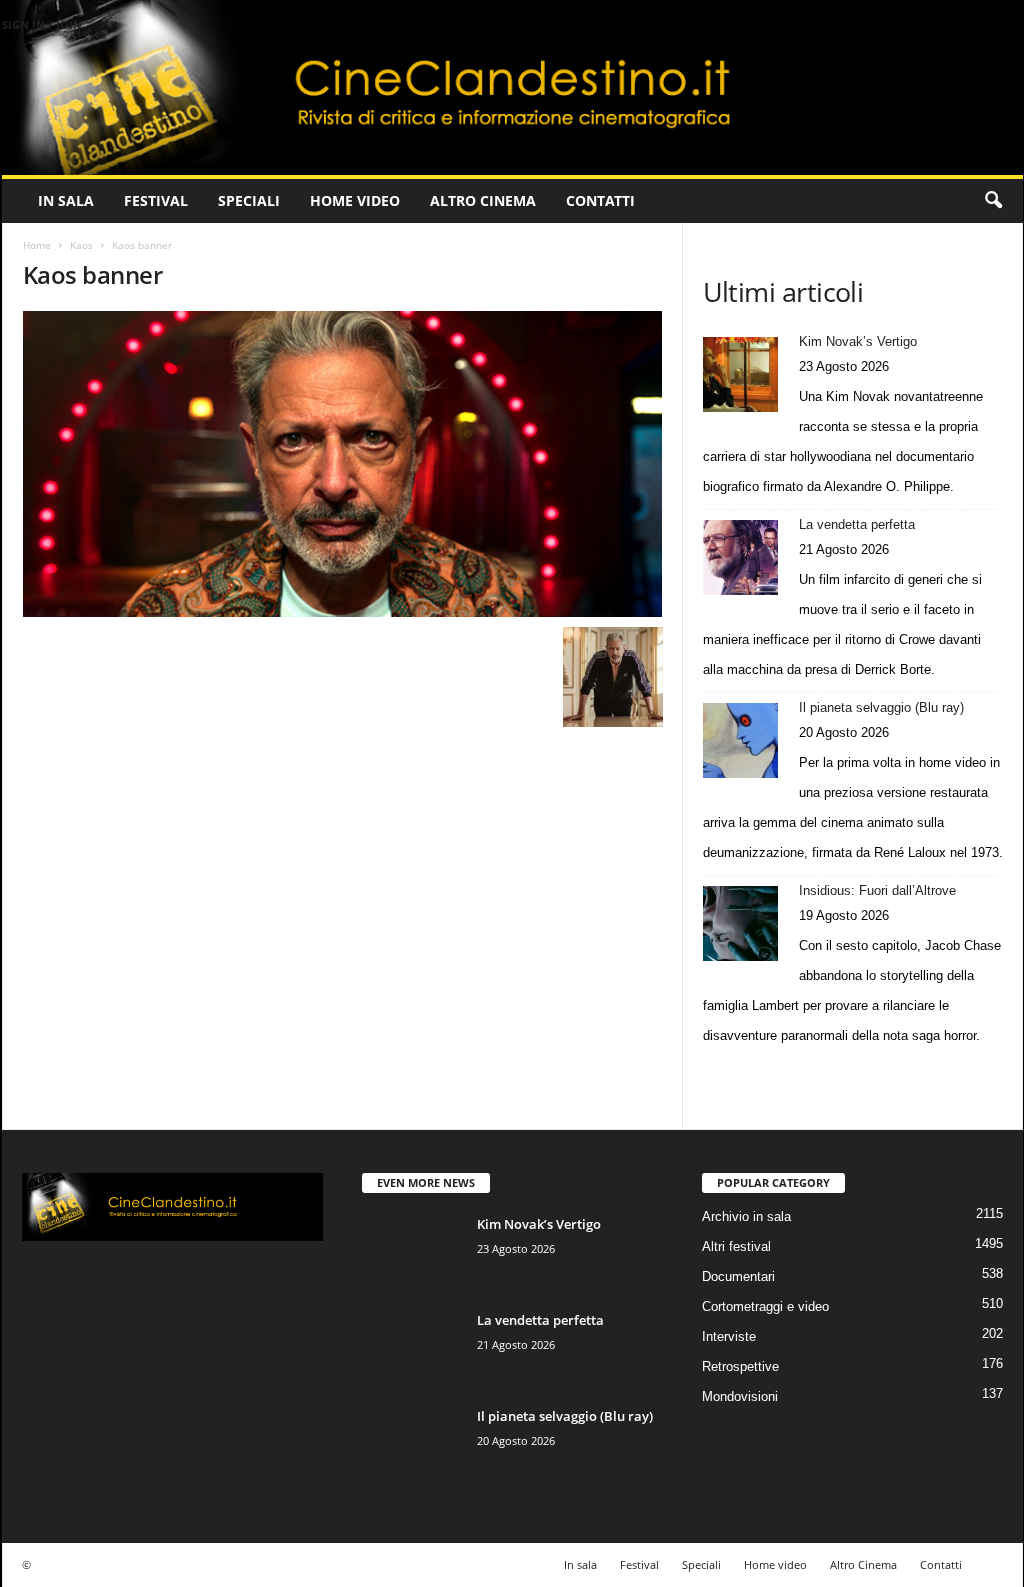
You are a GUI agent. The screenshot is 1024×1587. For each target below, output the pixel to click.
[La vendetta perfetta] (740, 557)
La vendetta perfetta (857, 524)
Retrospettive (740, 1366)
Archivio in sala (746, 1216)
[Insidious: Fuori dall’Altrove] (740, 923)
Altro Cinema (483, 200)
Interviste (729, 1336)
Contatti (600, 200)
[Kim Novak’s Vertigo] (740, 374)
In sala (66, 200)
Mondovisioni (740, 1396)
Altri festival (736, 1246)
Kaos (81, 245)
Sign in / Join (42, 24)
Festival (156, 200)
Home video (355, 200)
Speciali (249, 200)
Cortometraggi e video (765, 1306)
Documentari (738, 1276)
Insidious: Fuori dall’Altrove (877, 890)
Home (37, 245)
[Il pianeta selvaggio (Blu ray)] (740, 740)
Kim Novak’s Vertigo (858, 341)
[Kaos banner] (343, 464)
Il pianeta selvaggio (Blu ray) (881, 707)
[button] (993, 201)
